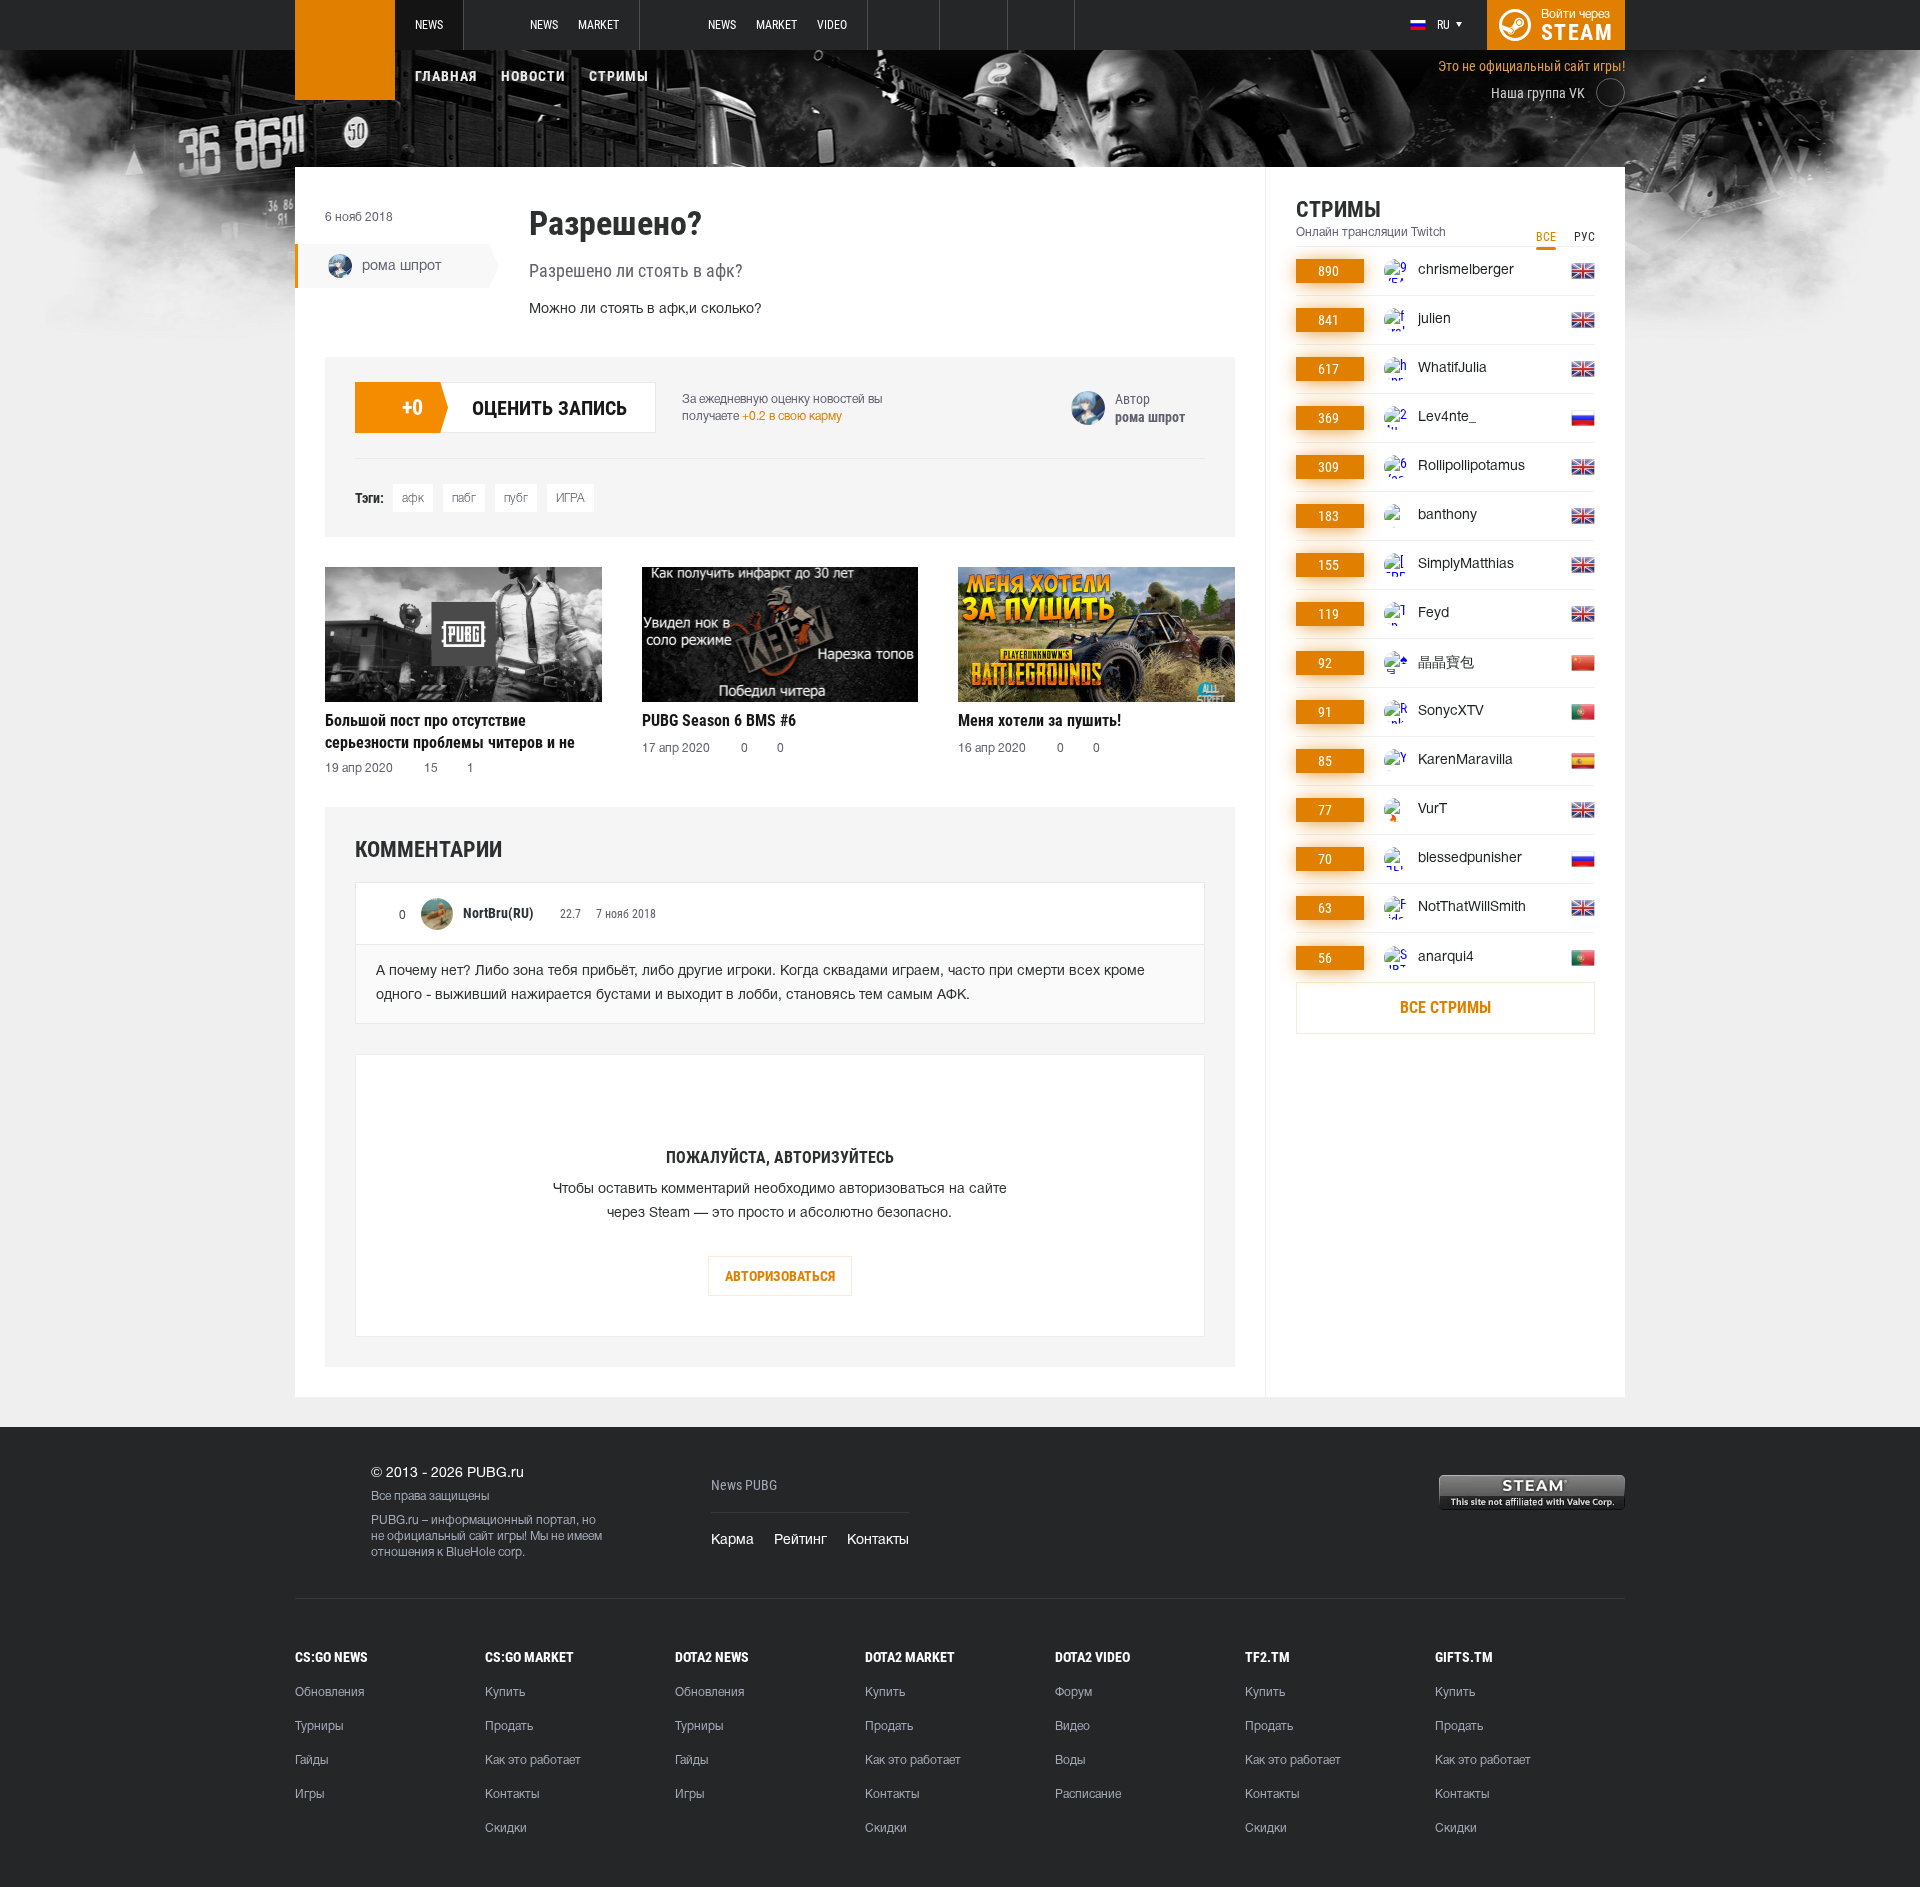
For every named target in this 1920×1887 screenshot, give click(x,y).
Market (598, 25)
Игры (309, 1794)
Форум (1073, 1692)
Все (1546, 237)
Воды (1070, 1760)
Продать (509, 1726)
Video (832, 25)
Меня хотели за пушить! (1039, 720)
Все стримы (1445, 1007)
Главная (446, 76)
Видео (1072, 1726)
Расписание (1088, 1794)
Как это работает (533, 1760)
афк (413, 498)
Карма (732, 1540)
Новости (533, 76)
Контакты (878, 1540)
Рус (1584, 237)
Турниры (319, 1726)
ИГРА (570, 498)
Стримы (619, 76)
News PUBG (744, 1485)
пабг (464, 498)
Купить (505, 1692)
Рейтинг (800, 1540)
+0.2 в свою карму (792, 416)
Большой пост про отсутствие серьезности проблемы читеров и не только (450, 731)
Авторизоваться (780, 1276)
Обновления (329, 1692)
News (429, 25)
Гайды (311, 1760)
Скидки (506, 1828)
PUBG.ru (395, 1520)
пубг (516, 498)
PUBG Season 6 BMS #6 (719, 720)
